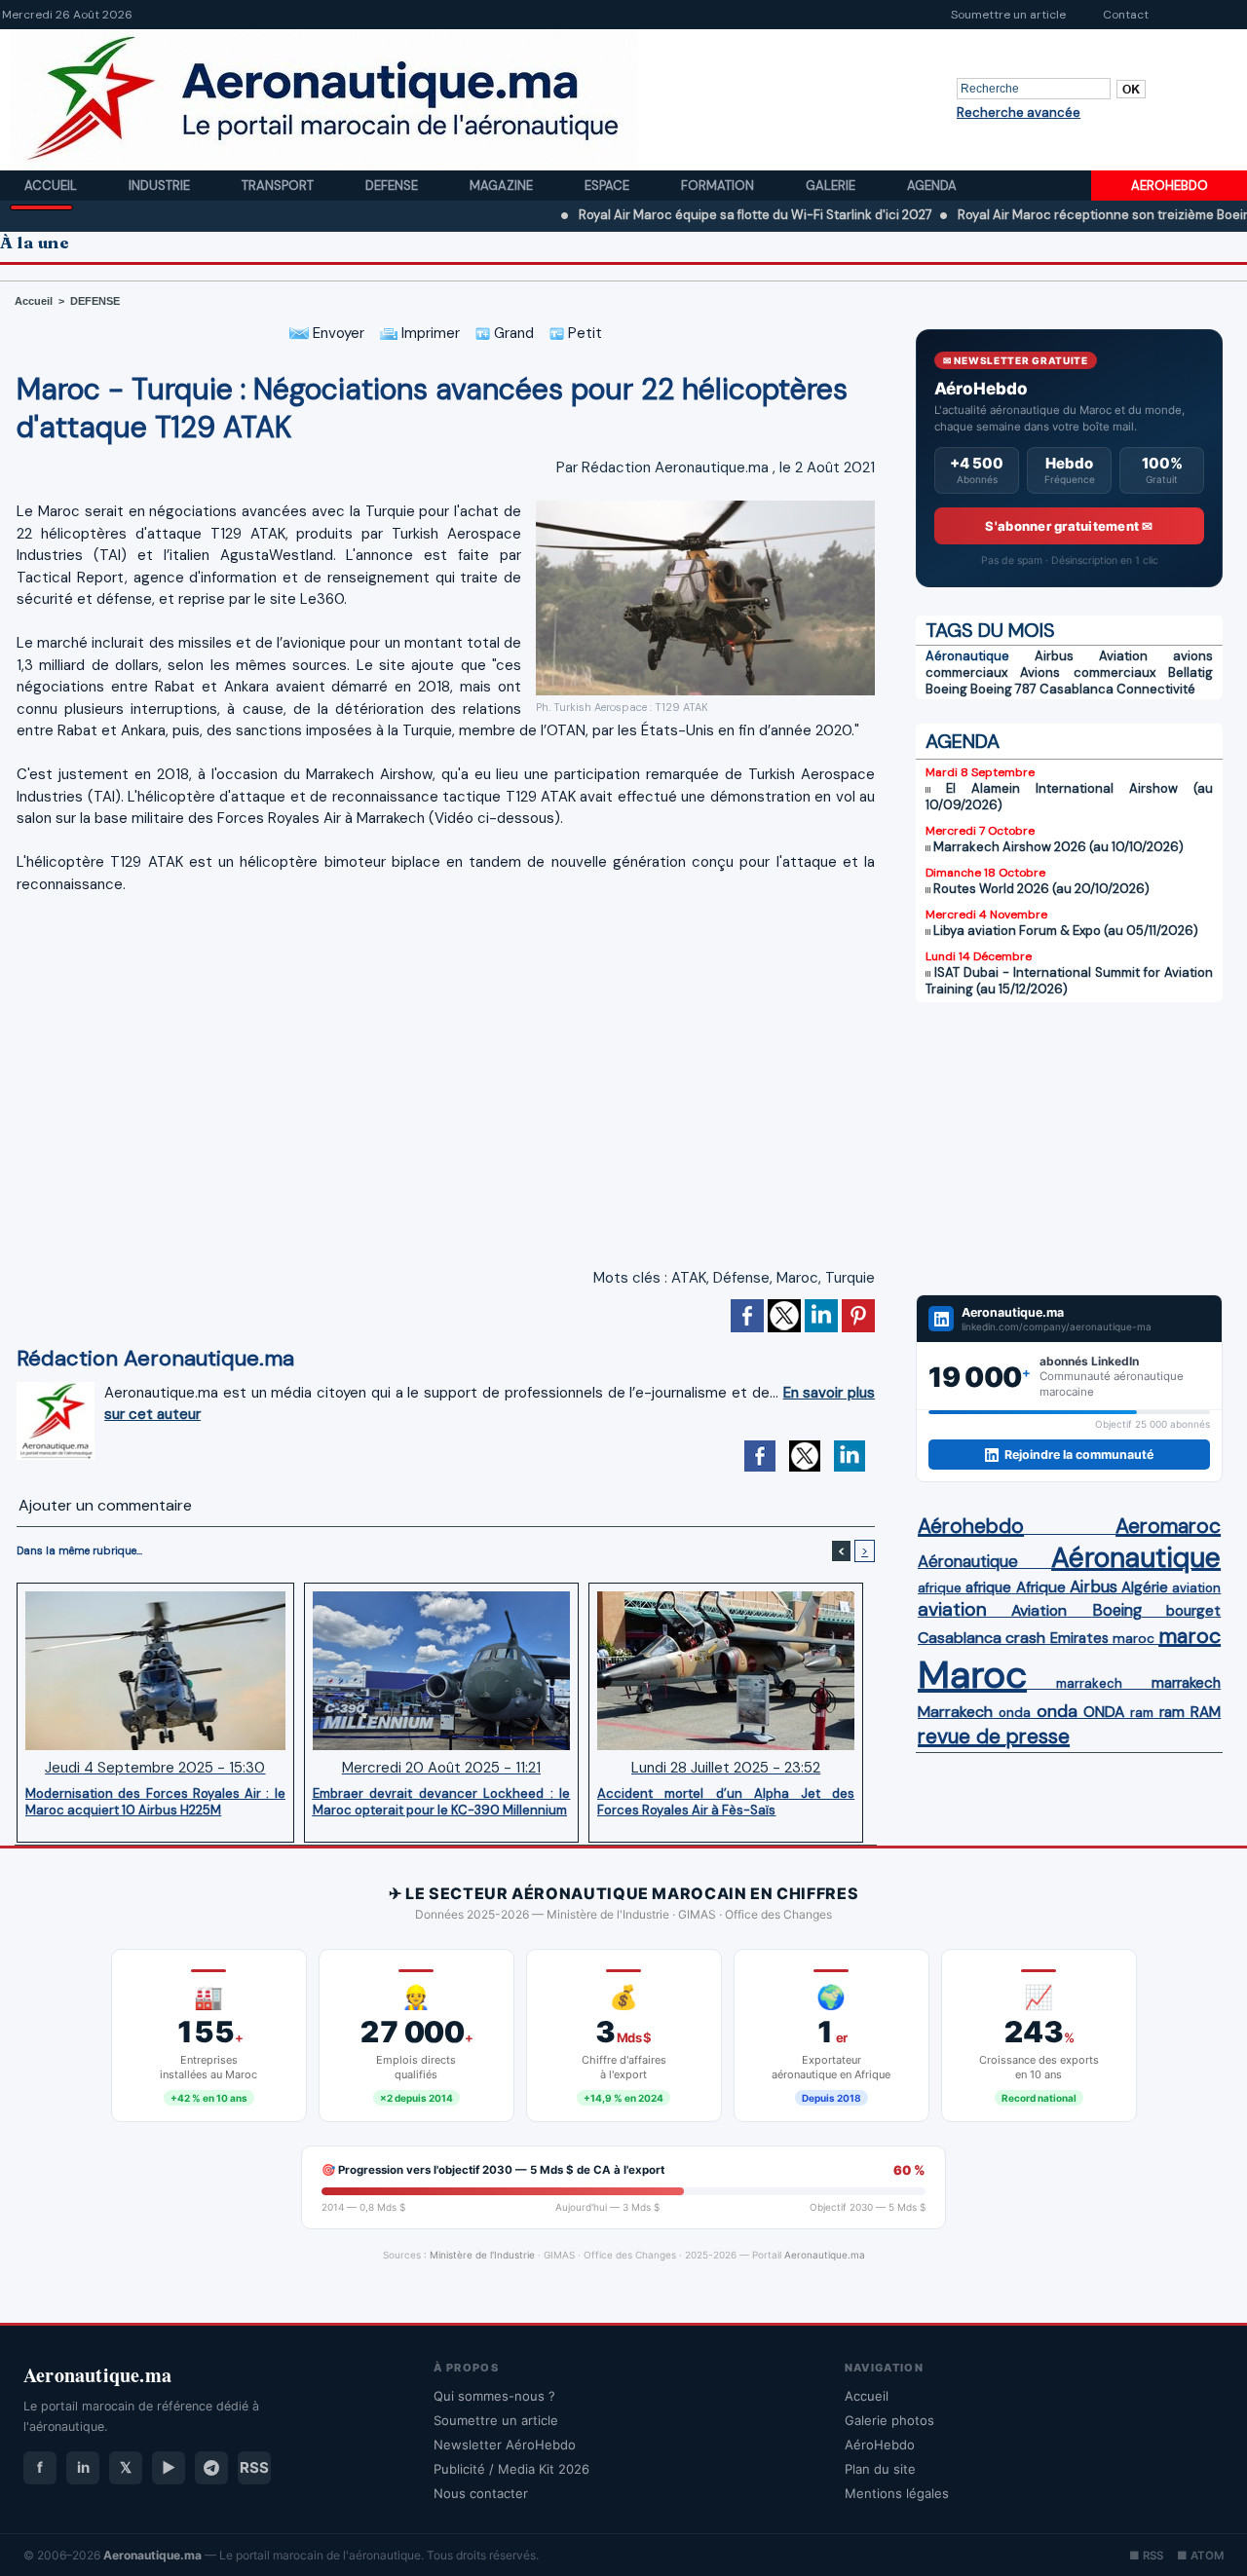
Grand (512, 333)
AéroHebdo (880, 2445)
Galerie (832, 186)
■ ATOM (1200, 2556)
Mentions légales (897, 2493)
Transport (279, 186)
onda (1015, 1713)
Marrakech (955, 1712)
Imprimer (429, 333)
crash (1025, 1638)
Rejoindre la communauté (1079, 1455)
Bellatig (1190, 672)
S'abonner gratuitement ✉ (1069, 526)
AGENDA (963, 741)
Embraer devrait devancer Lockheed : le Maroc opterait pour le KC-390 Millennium (442, 1802)
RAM (1206, 1712)
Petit (583, 333)
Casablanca (1077, 689)
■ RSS (1146, 2556)
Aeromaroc (1168, 1526)
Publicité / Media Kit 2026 (511, 2469)
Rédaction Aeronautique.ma (675, 467)
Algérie (1145, 1587)
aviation (1196, 1588)
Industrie (161, 186)
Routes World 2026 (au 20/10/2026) (1041, 889)
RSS (254, 2467)
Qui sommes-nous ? (494, 2396)
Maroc (797, 1278)
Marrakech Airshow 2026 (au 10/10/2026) (1058, 847)
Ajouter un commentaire (105, 1505)
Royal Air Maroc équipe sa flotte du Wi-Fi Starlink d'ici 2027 (684, 215)
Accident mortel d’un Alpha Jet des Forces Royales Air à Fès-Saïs (726, 1802)
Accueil (52, 186)
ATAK (689, 1278)
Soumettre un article (1008, 15)
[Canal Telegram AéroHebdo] (211, 2468)
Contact (1126, 15)
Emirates (1079, 1638)
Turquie (850, 1278)
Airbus (1054, 656)
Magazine (503, 186)
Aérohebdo (971, 1526)
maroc (1134, 1639)
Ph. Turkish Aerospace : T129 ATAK (622, 707)
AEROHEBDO (1170, 186)
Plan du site (880, 2469)
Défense (741, 1278)
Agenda (932, 186)
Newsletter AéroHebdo (505, 2445)
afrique (940, 1588)
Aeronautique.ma (825, 2255)
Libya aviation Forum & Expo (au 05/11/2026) (1066, 931)
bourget (1193, 1611)
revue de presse (994, 1736)
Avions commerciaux (1087, 672)
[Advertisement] (1069, 1148)
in (83, 2467)
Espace (608, 186)
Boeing (946, 689)
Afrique (1041, 1587)
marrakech (1089, 1683)
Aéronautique (967, 656)
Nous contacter (481, 2493)
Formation (719, 186)
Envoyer (337, 333)
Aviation (1123, 656)
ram (1142, 1713)
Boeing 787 (1003, 689)
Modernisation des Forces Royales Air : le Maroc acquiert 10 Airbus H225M (155, 1802)
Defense (393, 186)
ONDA (1104, 1712)
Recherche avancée (1019, 112)
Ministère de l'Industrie (482, 2255)
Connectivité (1156, 689)
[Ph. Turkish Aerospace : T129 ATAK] (705, 506)
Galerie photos (889, 2420)
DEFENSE (95, 301)
